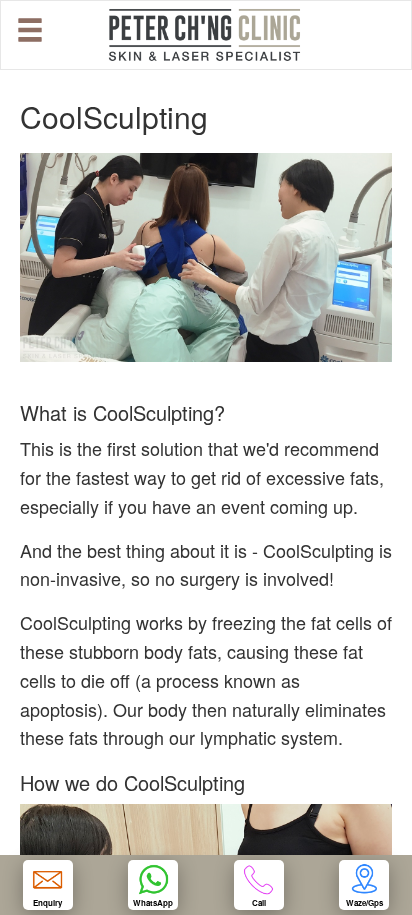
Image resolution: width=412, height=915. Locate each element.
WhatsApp (153, 902)
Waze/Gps (364, 902)
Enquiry (47, 902)
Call (259, 902)
